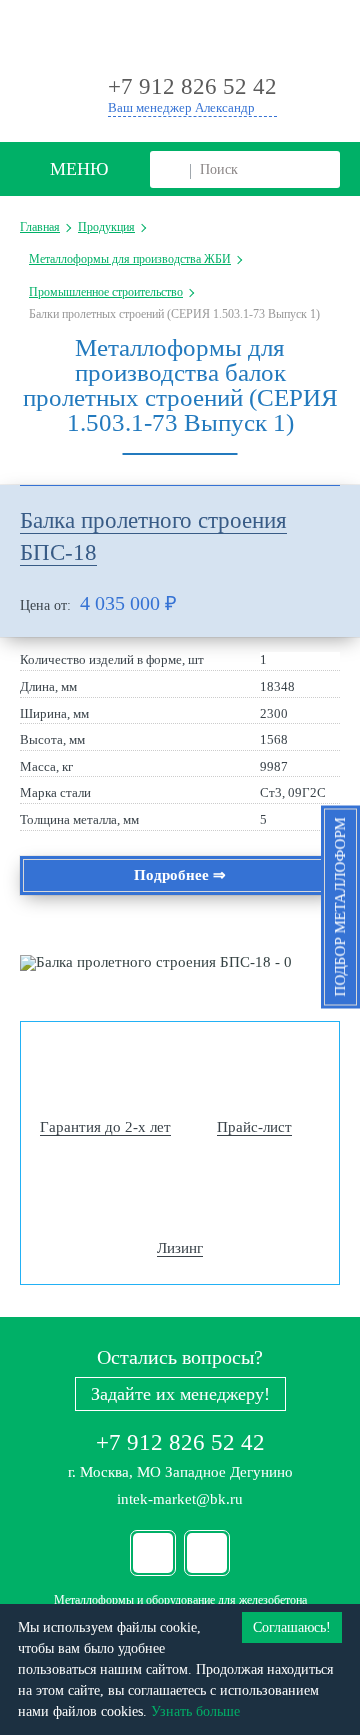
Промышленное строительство (106, 292)
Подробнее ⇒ (180, 875)
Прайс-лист (254, 1127)
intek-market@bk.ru (180, 1499)
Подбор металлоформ (340, 906)
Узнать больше (195, 1711)
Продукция (106, 227)
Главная (40, 227)
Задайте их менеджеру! (180, 1394)
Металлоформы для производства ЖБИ (130, 259)
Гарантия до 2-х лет (105, 1127)
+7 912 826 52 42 (180, 1442)
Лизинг (180, 1248)
